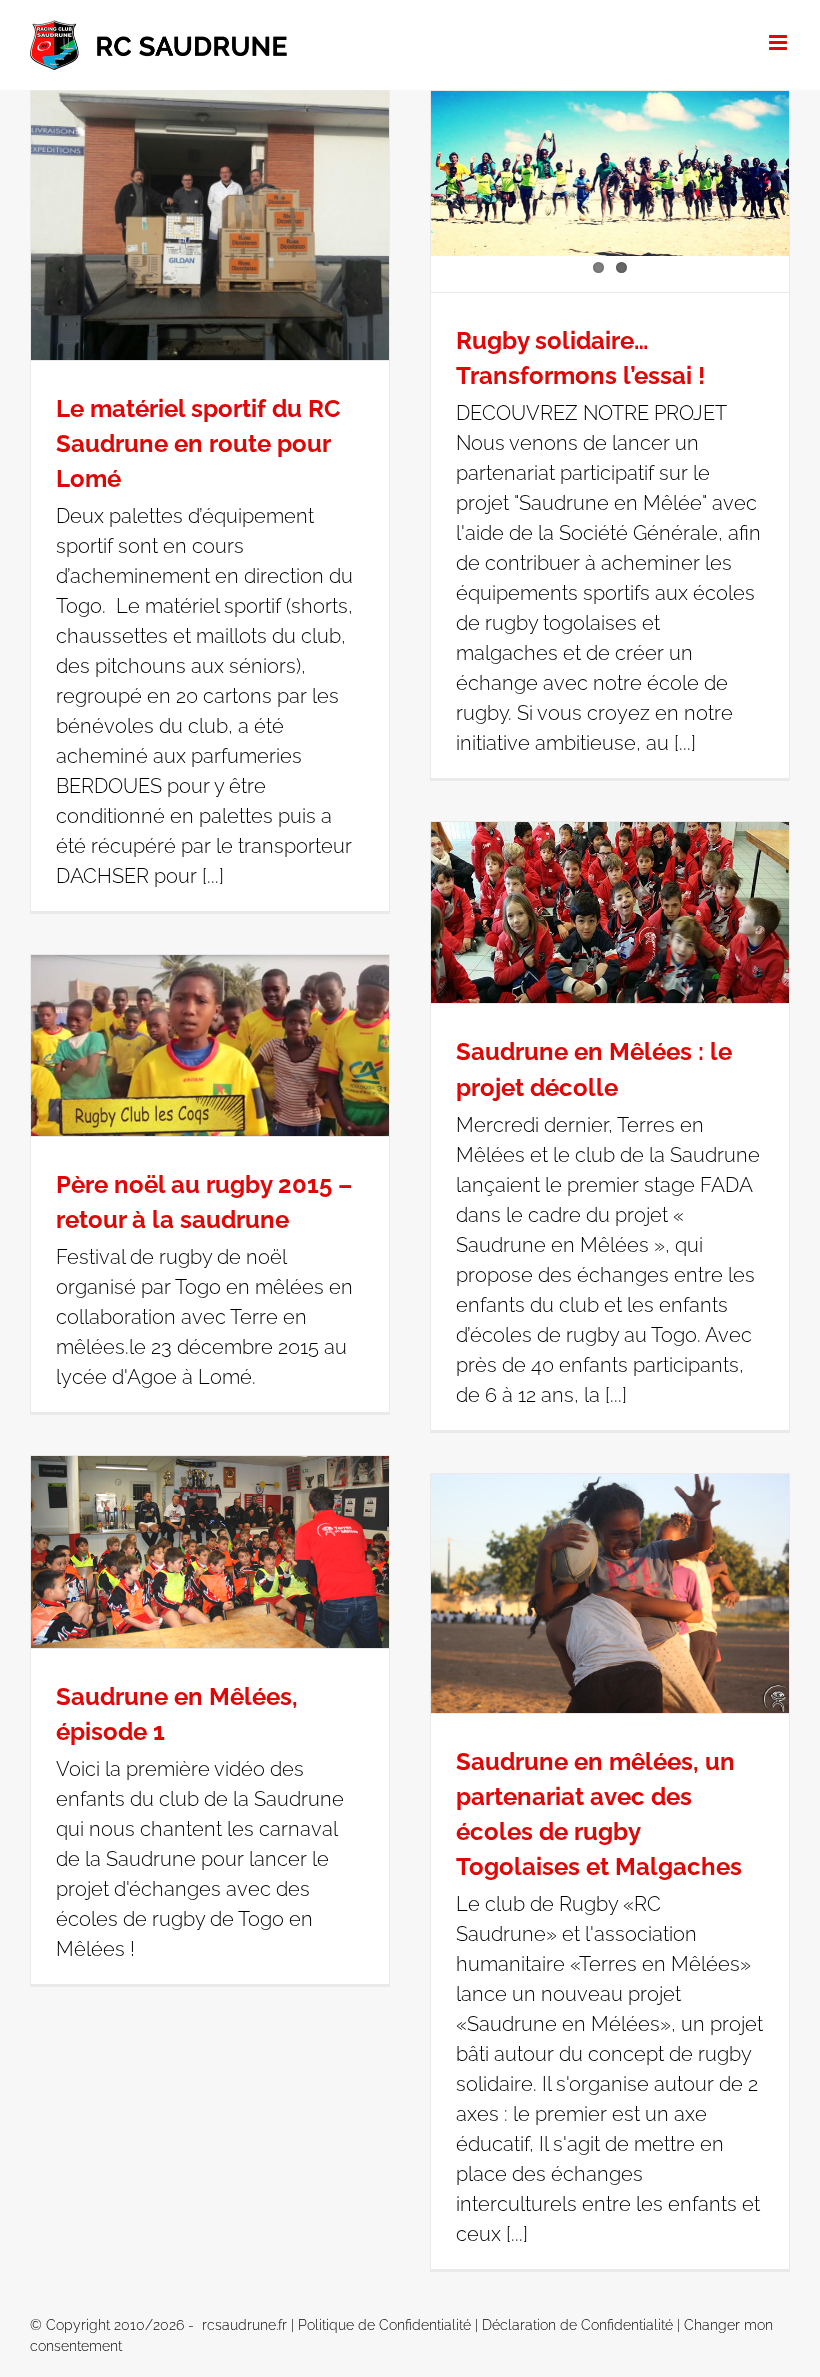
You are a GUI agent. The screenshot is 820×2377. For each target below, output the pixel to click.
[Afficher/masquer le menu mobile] (779, 42)
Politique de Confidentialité (384, 2325)
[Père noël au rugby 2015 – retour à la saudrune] (210, 1045)
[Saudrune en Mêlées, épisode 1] (210, 1552)
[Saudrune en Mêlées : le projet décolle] (610, 912)
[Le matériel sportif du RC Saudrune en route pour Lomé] (210, 225)
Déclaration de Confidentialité (577, 2325)
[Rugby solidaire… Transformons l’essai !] (610, 173)
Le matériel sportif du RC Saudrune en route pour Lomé (198, 443)
